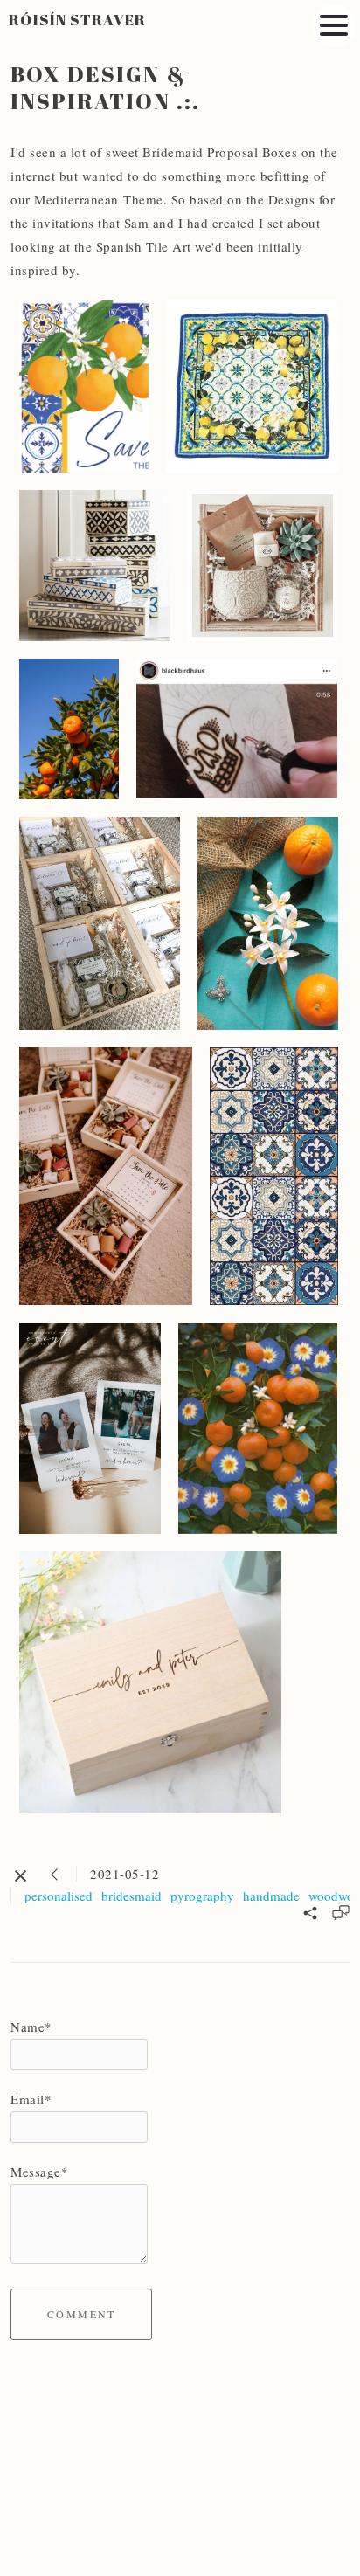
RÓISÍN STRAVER (78, 20)
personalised (59, 1896)
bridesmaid (132, 1896)
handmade (271, 1896)
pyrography (202, 1896)
